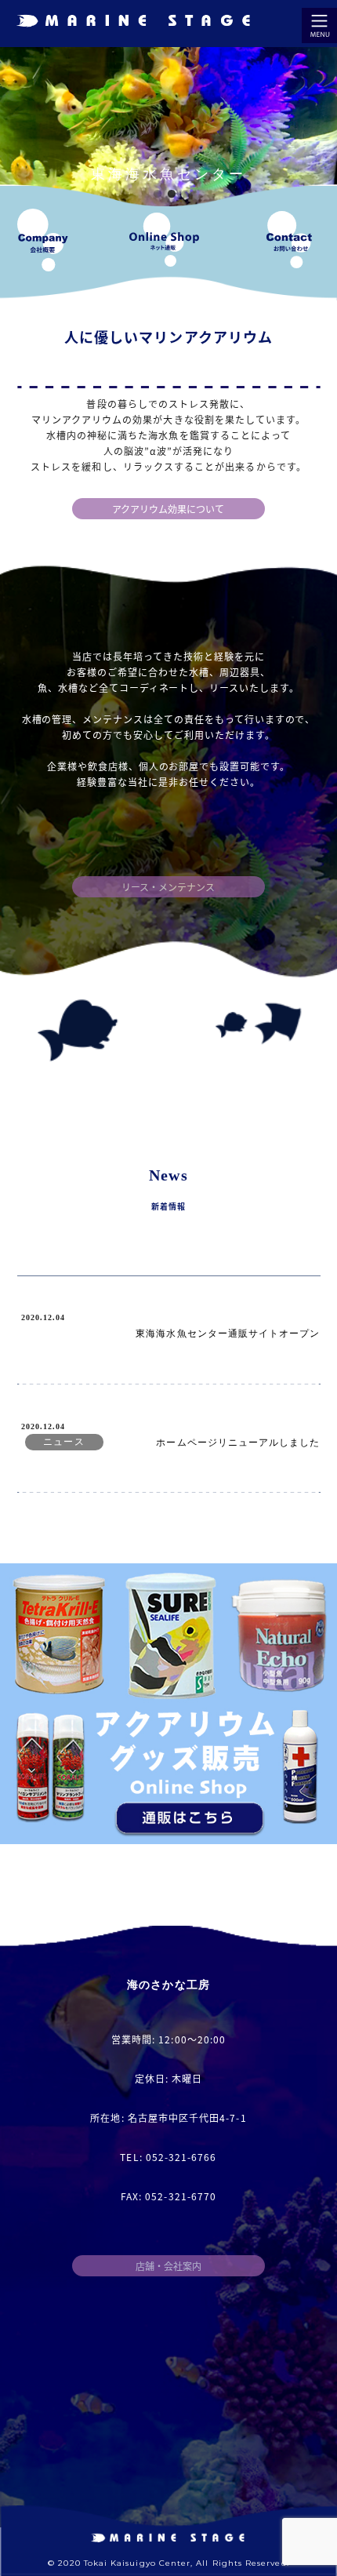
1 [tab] (159, 196)
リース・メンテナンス (168, 887)
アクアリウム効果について (168, 509)
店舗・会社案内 (168, 2266)
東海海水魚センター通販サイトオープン (228, 1333)
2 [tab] (174, 196)
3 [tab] (188, 196)
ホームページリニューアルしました (238, 1442)
